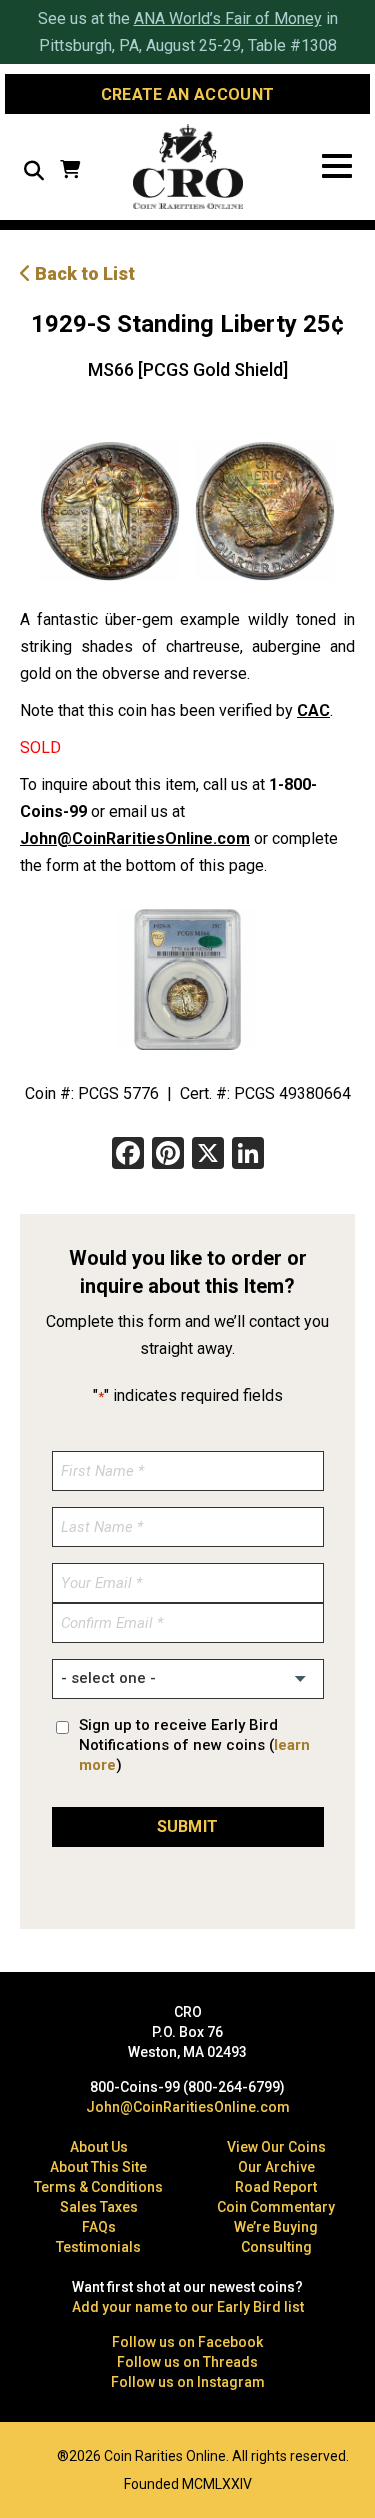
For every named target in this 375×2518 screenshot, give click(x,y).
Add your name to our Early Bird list (188, 2307)
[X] (208, 1155)
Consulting (276, 2247)
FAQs (99, 2227)
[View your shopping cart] (70, 171)
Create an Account (187, 94)
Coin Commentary (276, 2207)
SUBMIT (188, 1826)
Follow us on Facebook (187, 2342)
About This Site (98, 2167)
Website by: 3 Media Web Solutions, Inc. (30, 2454)
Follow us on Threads (187, 2362)
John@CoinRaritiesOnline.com (135, 838)
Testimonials (98, 2247)
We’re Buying (276, 2227)
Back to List (83, 273)
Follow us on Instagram (188, 2382)
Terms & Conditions (98, 2187)
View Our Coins (276, 2147)
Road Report (276, 2187)
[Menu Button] (337, 166)
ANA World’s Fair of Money (228, 18)
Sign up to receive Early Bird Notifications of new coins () (194, 1745)
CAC (313, 710)
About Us (99, 2147)
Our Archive (276, 2167)
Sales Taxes (99, 2207)
